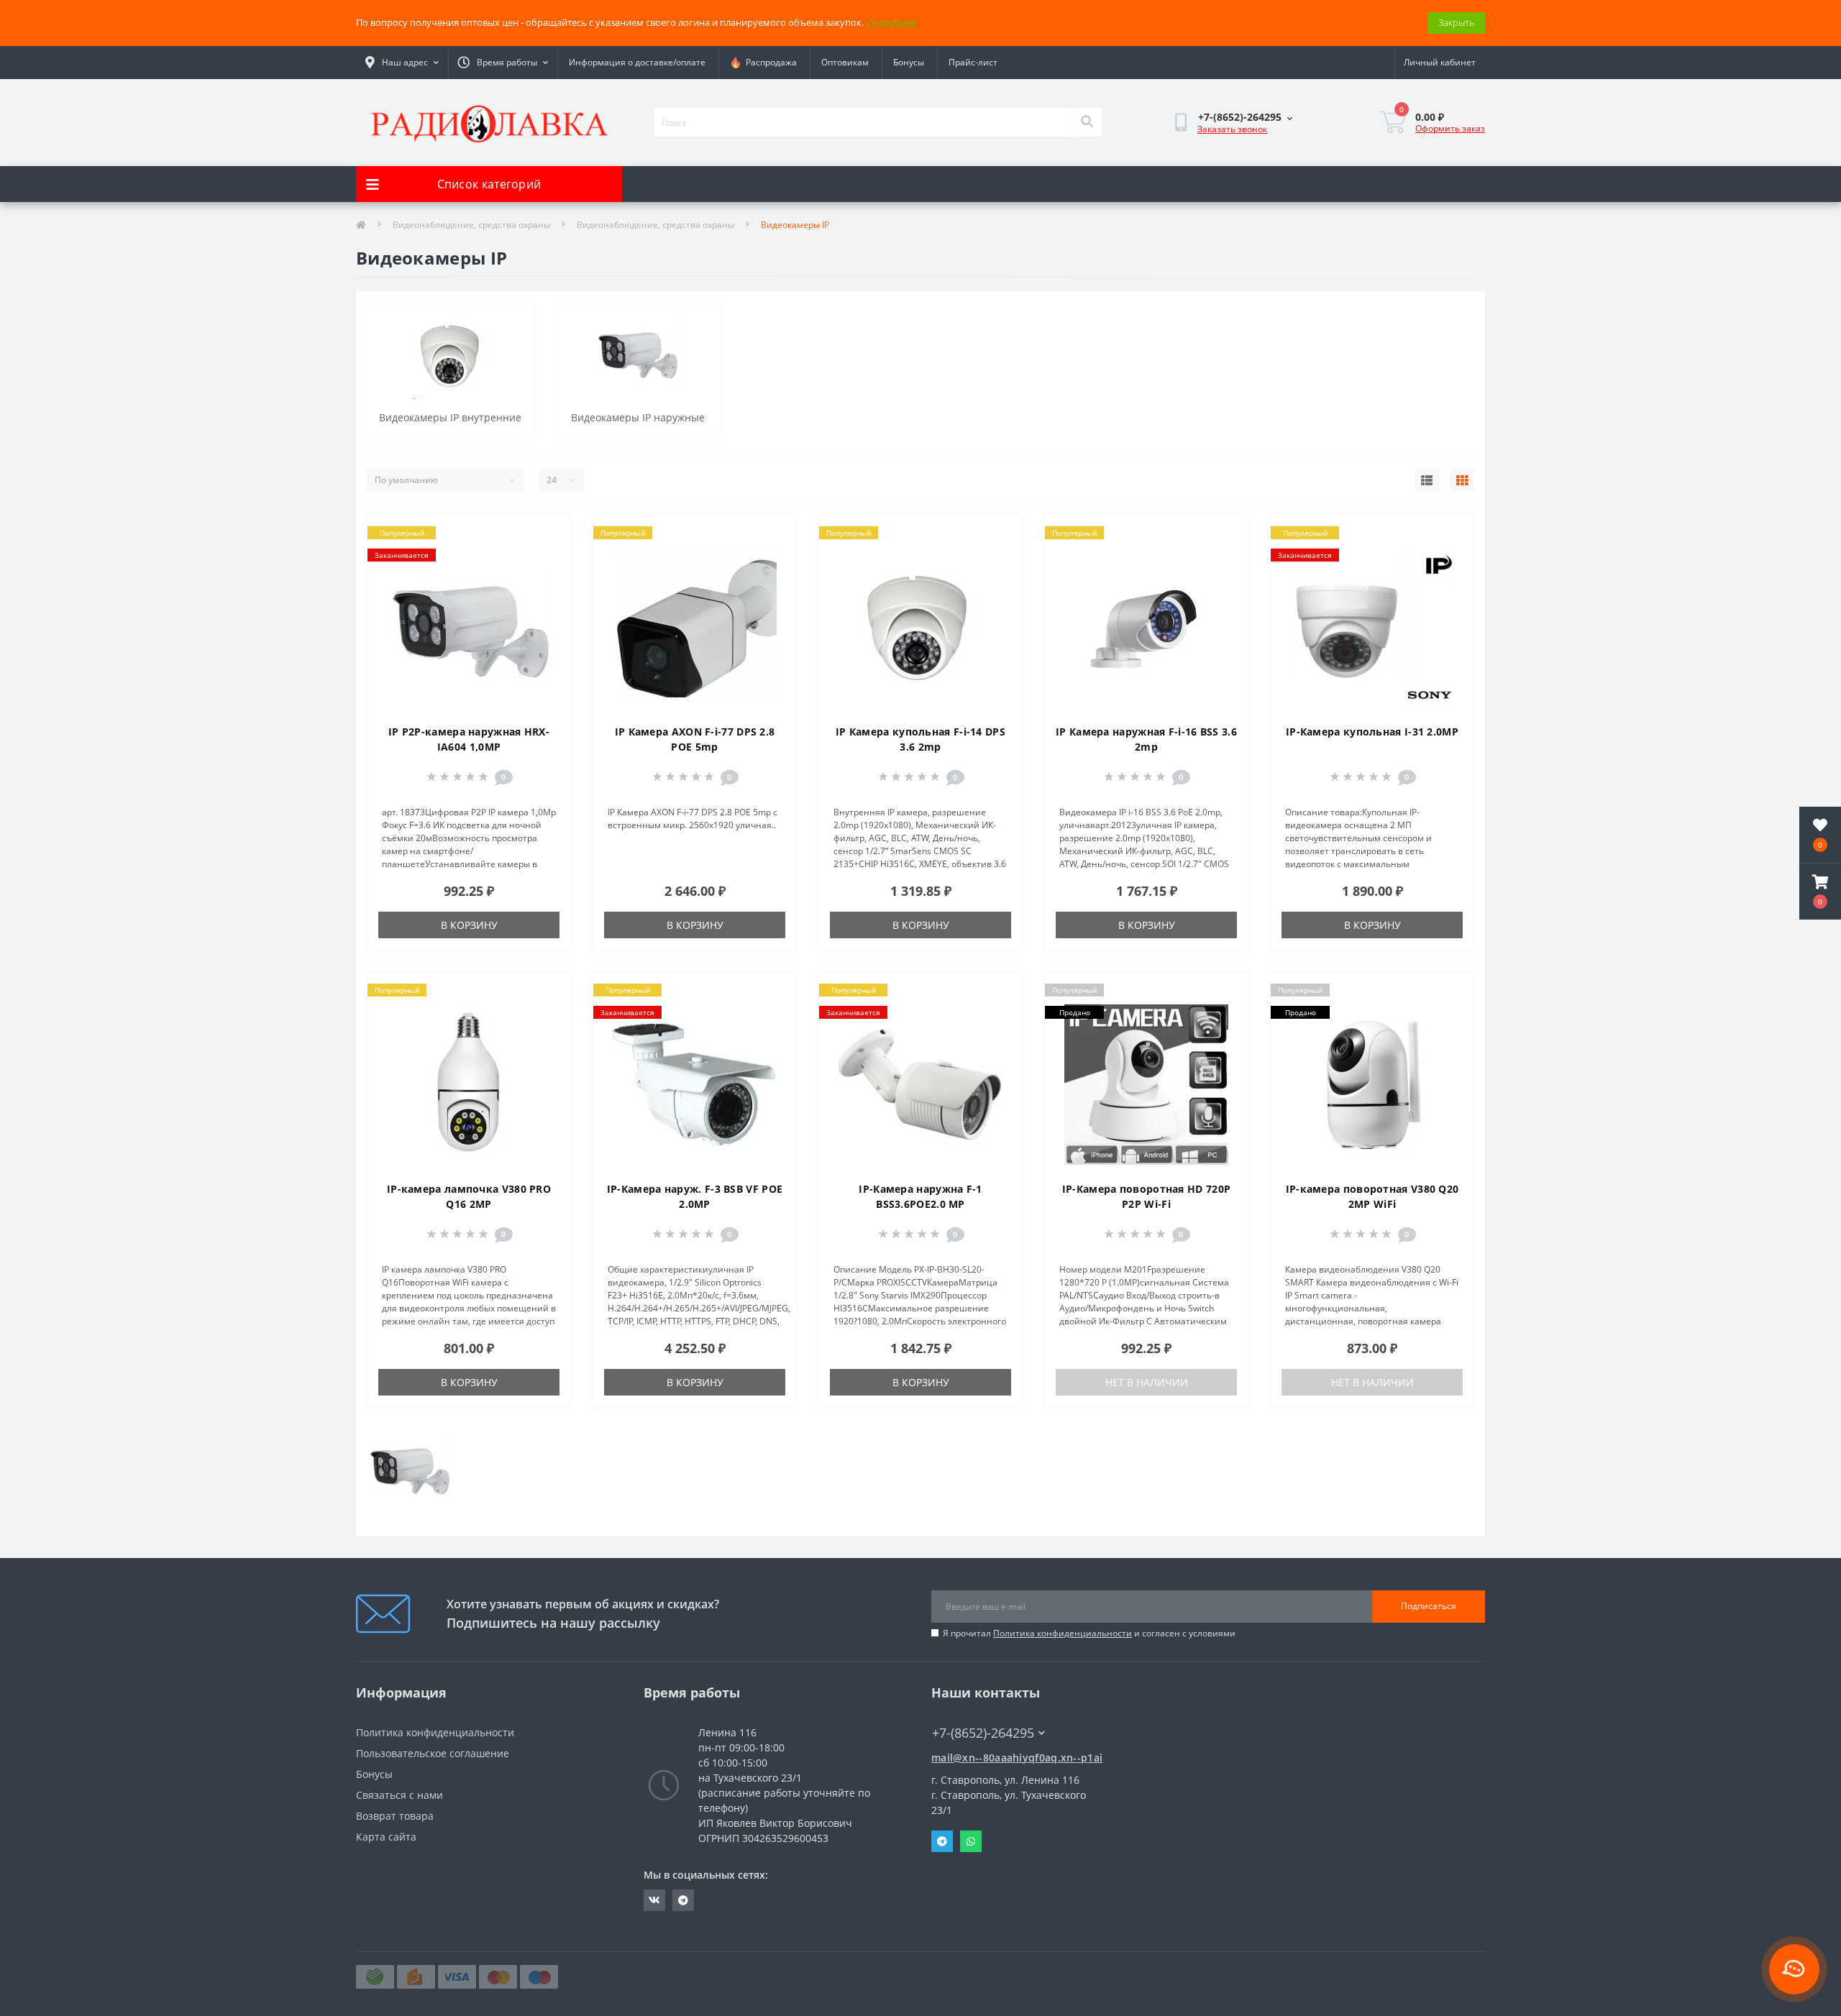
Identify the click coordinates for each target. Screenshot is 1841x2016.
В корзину (469, 925)
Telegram (942, 1841)
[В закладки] (548, 534)
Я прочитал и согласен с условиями (1089, 1633)
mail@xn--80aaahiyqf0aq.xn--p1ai (1017, 1758)
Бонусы (909, 62)
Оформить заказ (1450, 128)
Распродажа (769, 62)
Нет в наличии (1147, 1382)
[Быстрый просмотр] (548, 580)
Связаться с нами (399, 1795)
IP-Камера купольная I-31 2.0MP (1372, 732)
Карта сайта (386, 1837)
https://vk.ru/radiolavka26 (654, 1900)
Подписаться (1429, 1606)
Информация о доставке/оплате (637, 62)
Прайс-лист (973, 62)
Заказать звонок (1232, 129)
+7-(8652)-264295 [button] (983, 1733)
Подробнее (891, 22)
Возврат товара (395, 1816)
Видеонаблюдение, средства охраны (471, 225)
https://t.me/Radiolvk (683, 1900)
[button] (1820, 892)
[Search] (1087, 122)
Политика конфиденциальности (1063, 1633)
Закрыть (1456, 22)
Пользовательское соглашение (433, 1753)
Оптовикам (845, 62)
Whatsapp (971, 1841)
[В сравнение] (548, 557)
